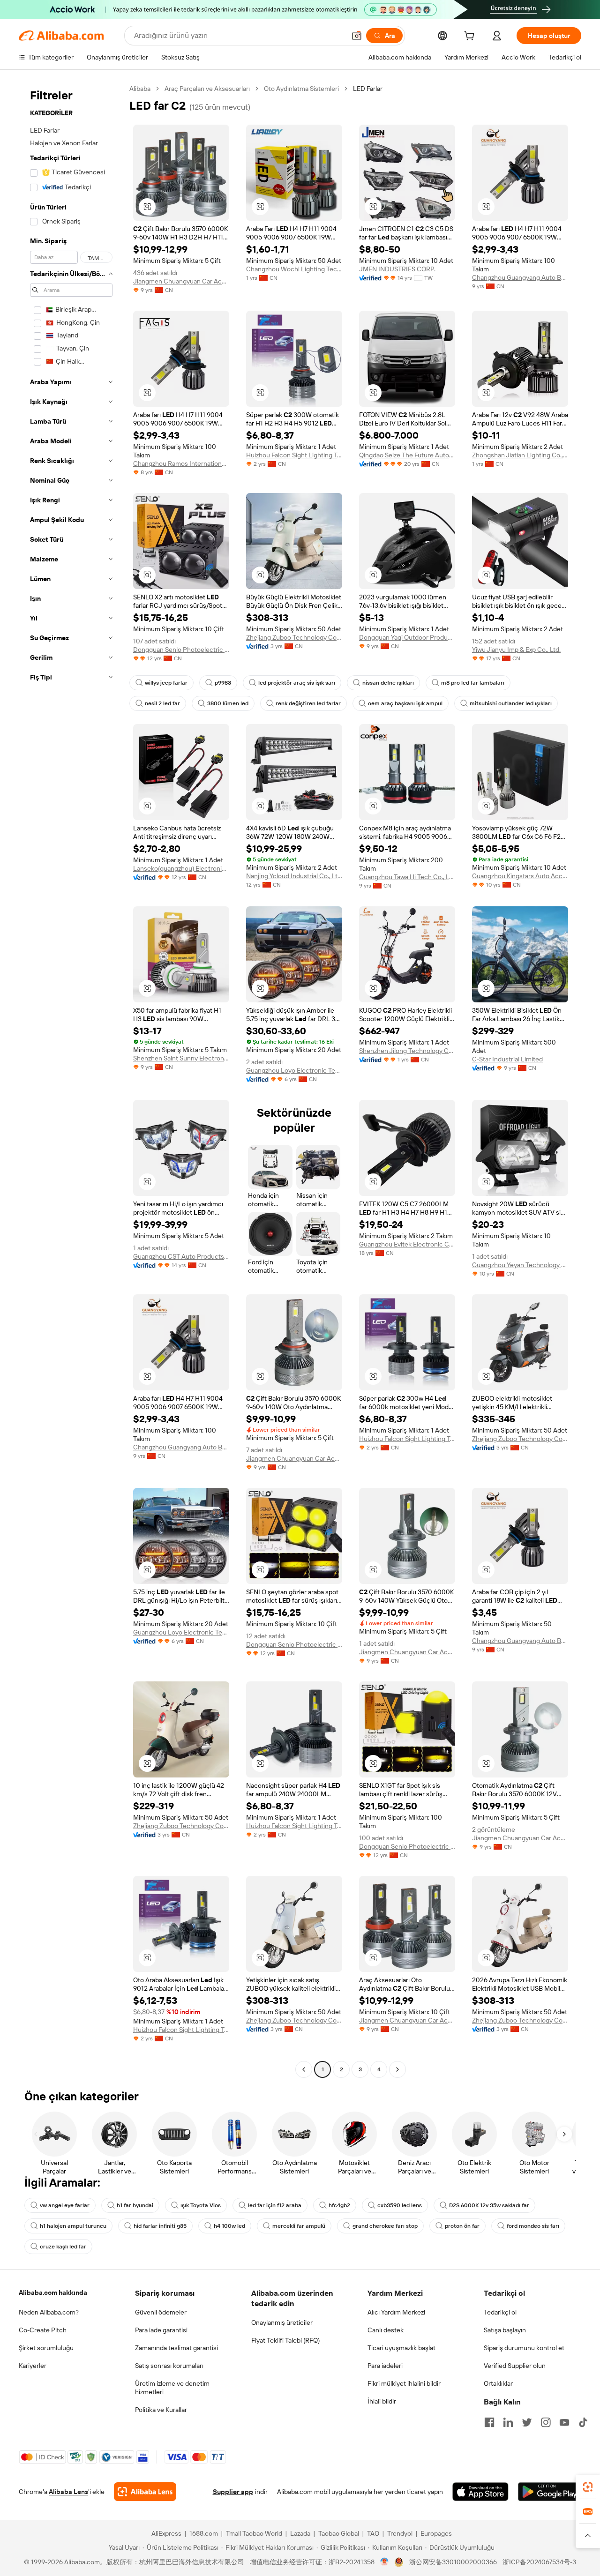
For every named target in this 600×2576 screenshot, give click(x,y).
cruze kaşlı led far (63, 2247)
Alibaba (140, 89)
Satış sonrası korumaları (169, 2366)
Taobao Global (339, 2533)
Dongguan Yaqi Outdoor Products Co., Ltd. (407, 637)
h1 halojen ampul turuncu (73, 2226)
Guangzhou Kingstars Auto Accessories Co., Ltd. (520, 876)
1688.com (204, 2533)
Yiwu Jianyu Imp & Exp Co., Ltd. (516, 650)
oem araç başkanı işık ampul (405, 703)
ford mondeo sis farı (533, 2226)
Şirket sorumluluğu (46, 2348)
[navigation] (71, 1080)
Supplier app (233, 2492)
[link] (588, 2487)
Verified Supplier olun (515, 2366)
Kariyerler (33, 2366)
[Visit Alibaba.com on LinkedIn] (508, 2422)
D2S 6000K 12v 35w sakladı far (489, 2205)
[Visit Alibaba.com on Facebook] (489, 2422)
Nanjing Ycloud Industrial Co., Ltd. (294, 876)
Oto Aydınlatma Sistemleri (301, 89)
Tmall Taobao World (254, 2533)
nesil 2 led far (162, 703)
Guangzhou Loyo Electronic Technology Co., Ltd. (294, 1070)
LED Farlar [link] (368, 89)
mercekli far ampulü (299, 2226)
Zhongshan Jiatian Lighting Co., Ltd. (520, 455)
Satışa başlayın (505, 2330)
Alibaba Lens (68, 2492)
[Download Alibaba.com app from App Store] (480, 2492)
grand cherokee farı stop (385, 2226)
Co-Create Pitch (43, 2330)
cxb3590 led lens (400, 2205)
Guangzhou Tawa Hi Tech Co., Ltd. (407, 877)
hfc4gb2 (339, 2205)
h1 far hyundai (135, 2205)
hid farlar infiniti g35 (160, 2226)
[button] (357, 36)
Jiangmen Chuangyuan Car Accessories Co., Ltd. (181, 281)
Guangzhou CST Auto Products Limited (181, 1256)
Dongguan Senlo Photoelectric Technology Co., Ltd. (181, 650)
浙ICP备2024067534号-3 (539, 2562)
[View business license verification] (385, 2562)
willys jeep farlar (166, 683)
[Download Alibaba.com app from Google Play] (550, 2492)
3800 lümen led (228, 703)
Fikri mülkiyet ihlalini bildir (404, 2383)
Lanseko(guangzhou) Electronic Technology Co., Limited (181, 868)
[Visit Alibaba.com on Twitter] (527, 2422)
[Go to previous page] (304, 2069)
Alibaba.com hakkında (53, 2292)
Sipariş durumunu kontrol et (524, 2348)
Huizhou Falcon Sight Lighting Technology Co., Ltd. (294, 455)
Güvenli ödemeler (161, 2312)
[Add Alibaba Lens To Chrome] (145, 2492)
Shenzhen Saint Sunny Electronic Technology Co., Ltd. (181, 1058)
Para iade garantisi (161, 2330)
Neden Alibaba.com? (49, 2312)
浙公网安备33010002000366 (453, 2562)
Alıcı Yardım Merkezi (396, 2312)
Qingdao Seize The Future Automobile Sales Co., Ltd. (407, 455)
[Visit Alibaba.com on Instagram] (546, 2422)
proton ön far (462, 2226)
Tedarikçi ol (500, 2312)
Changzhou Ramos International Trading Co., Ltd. (181, 463)
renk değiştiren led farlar (308, 703)
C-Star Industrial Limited (507, 1059)
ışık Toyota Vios (201, 2205)
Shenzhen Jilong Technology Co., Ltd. (407, 1051)
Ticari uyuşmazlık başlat (401, 2348)
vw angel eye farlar (65, 2205)
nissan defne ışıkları (388, 683)
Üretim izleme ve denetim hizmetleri (172, 2388)
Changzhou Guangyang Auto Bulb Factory (520, 277)
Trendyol (400, 2533)
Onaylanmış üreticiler (282, 2322)
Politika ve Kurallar (161, 2410)
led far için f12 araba (275, 2205)
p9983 (223, 683)
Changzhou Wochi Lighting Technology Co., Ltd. (294, 269)
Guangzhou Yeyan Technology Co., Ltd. (520, 1265)
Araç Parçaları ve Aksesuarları (207, 89)
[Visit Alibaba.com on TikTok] (583, 2422)
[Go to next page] (397, 2069)
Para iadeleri (385, 2366)
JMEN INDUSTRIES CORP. (397, 269)
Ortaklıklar (498, 2383)
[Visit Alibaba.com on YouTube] (564, 2422)
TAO (373, 2533)
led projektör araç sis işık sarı (297, 683)
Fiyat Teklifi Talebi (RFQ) (285, 2340)
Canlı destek (386, 2330)
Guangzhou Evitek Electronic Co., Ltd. (407, 1244)
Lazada (300, 2533)
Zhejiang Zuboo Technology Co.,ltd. (294, 637)
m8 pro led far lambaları (473, 683)
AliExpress (166, 2533)
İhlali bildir (382, 2401)
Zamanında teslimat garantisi (176, 2348)
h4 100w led (229, 2226)
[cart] (471, 37)
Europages (436, 2533)
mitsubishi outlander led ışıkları (511, 703)
